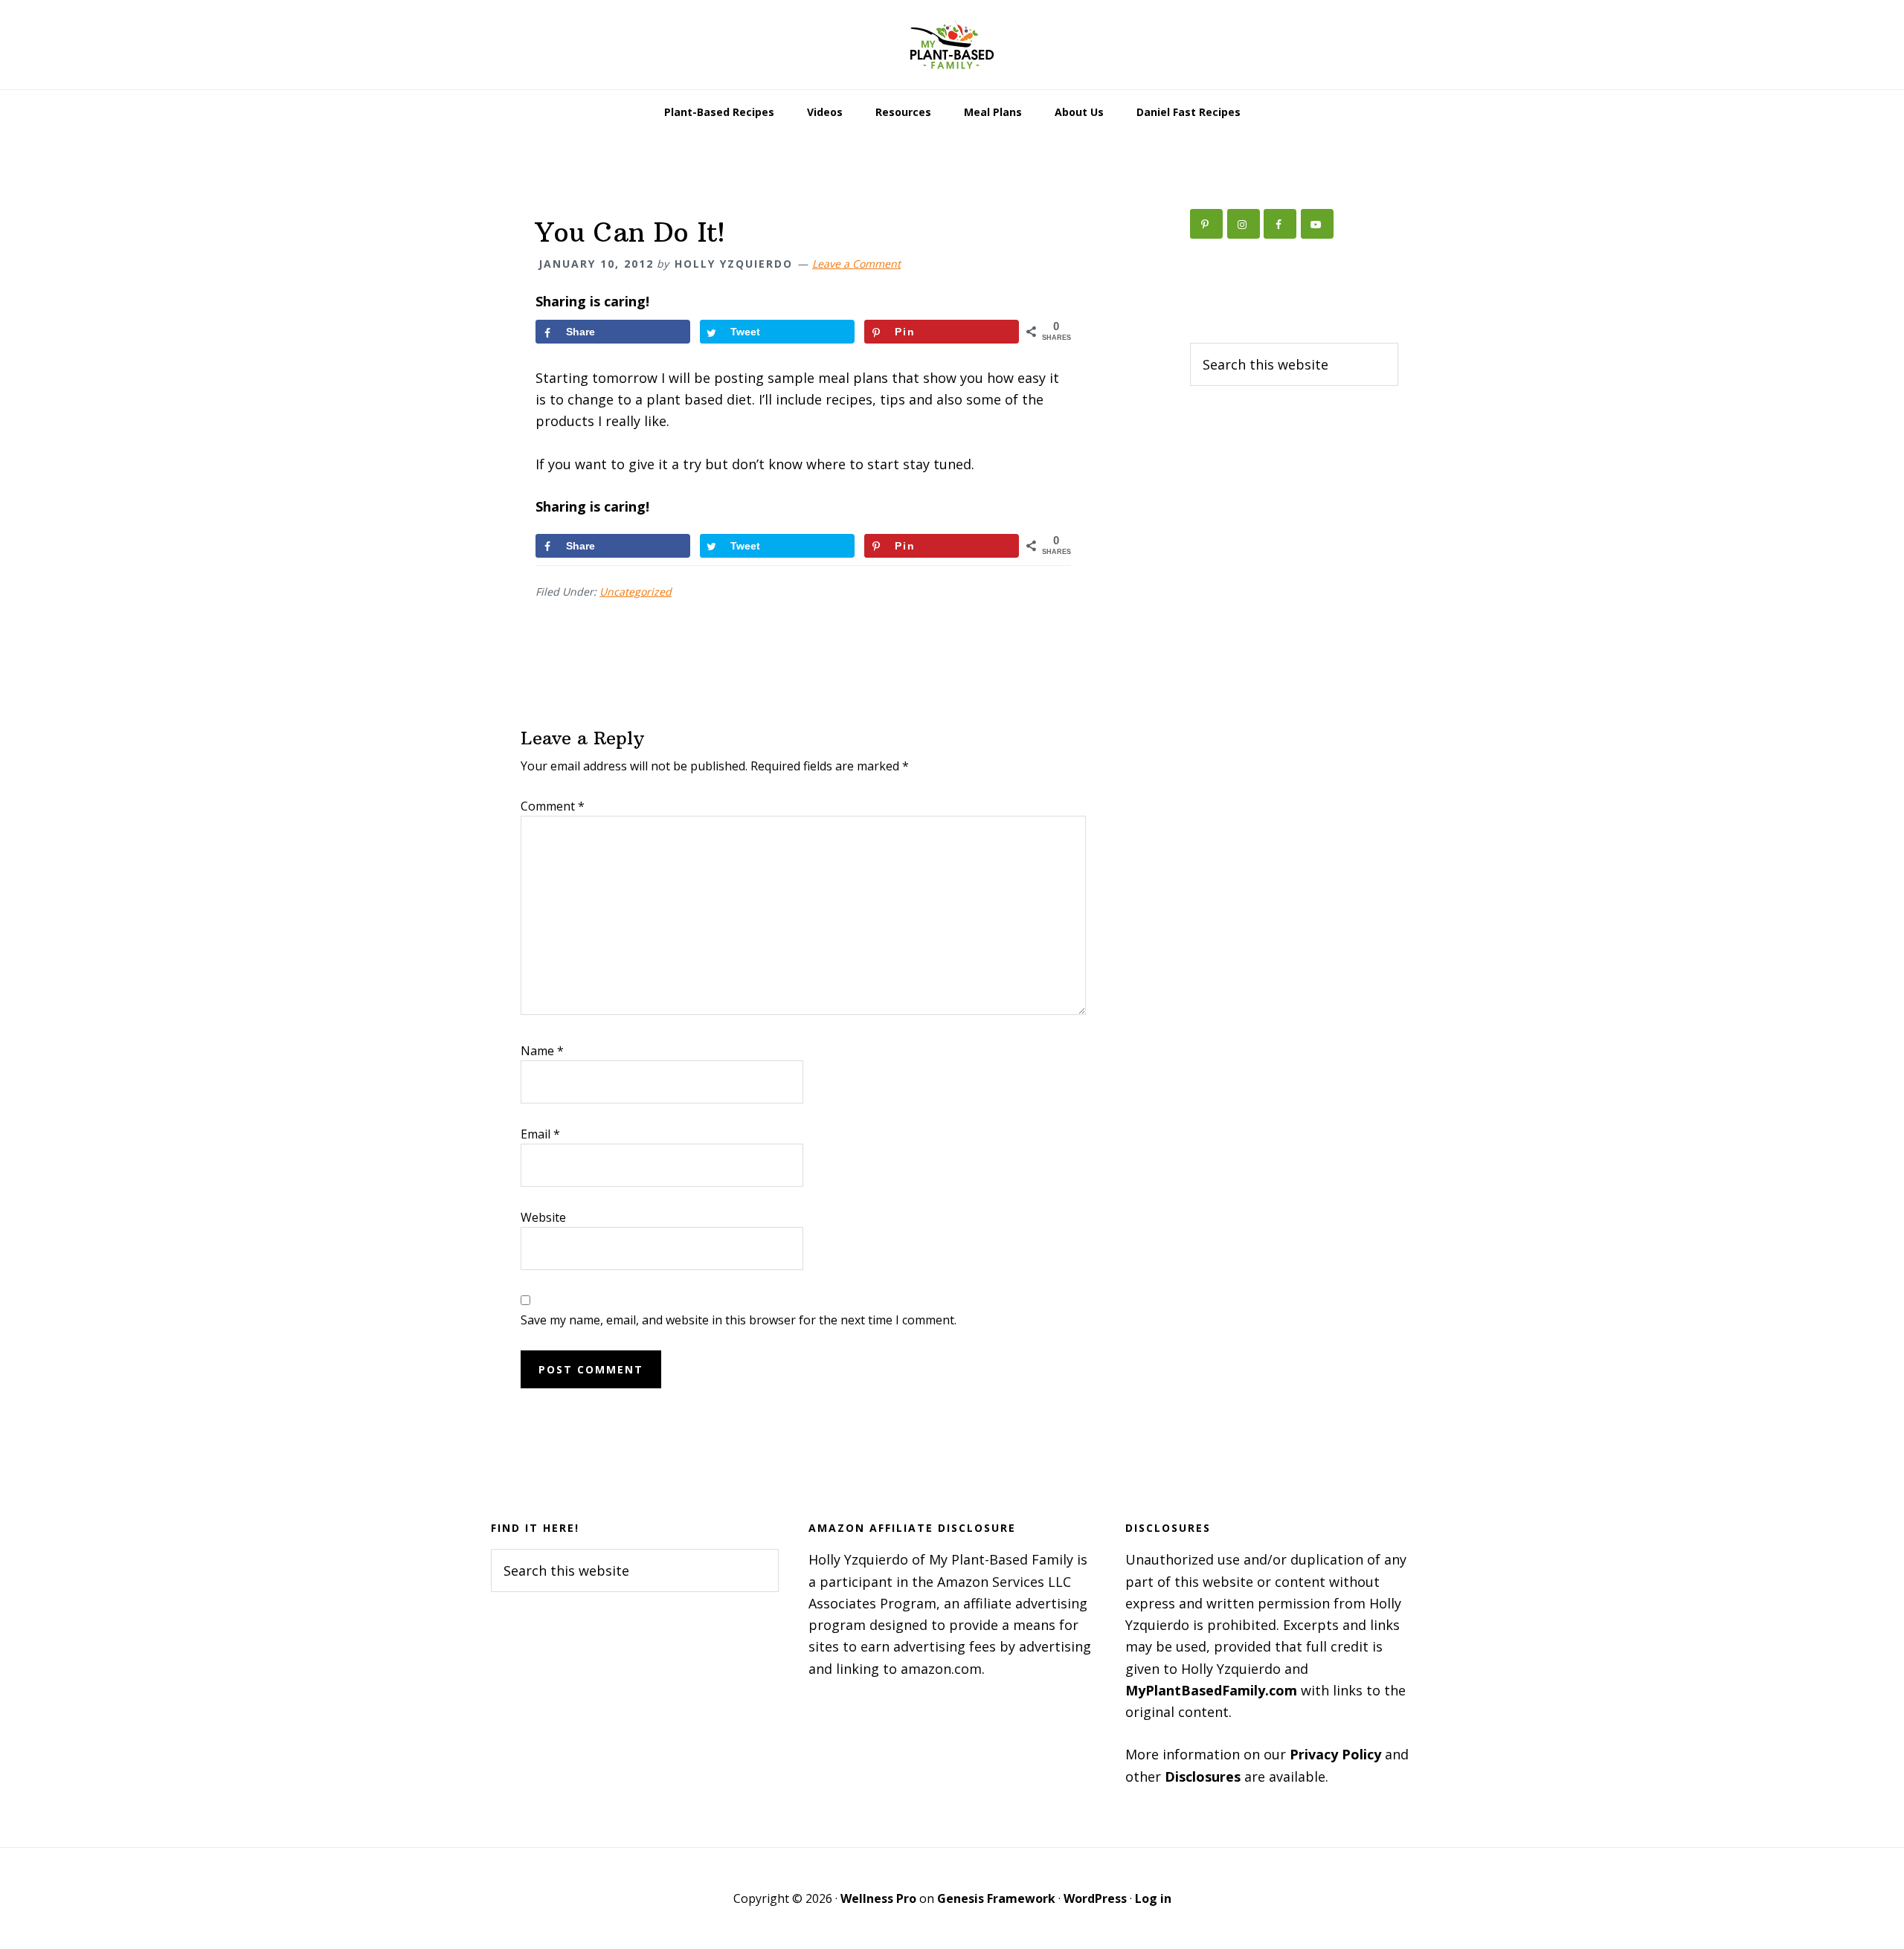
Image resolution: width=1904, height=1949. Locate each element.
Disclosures (1203, 1776)
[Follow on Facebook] (1280, 224)
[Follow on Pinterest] (1206, 224)
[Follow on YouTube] (1317, 224)
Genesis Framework (996, 1898)
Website (543, 1217)
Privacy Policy (1335, 1754)
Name (542, 1051)
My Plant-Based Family (952, 45)
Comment (553, 806)
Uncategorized (636, 592)
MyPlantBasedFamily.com (1211, 1690)
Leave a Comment (856, 264)
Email (540, 1134)
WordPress (1095, 1898)
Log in (1153, 1898)
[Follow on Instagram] (1244, 224)
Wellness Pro (878, 1898)
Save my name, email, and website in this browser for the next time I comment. (739, 1320)
